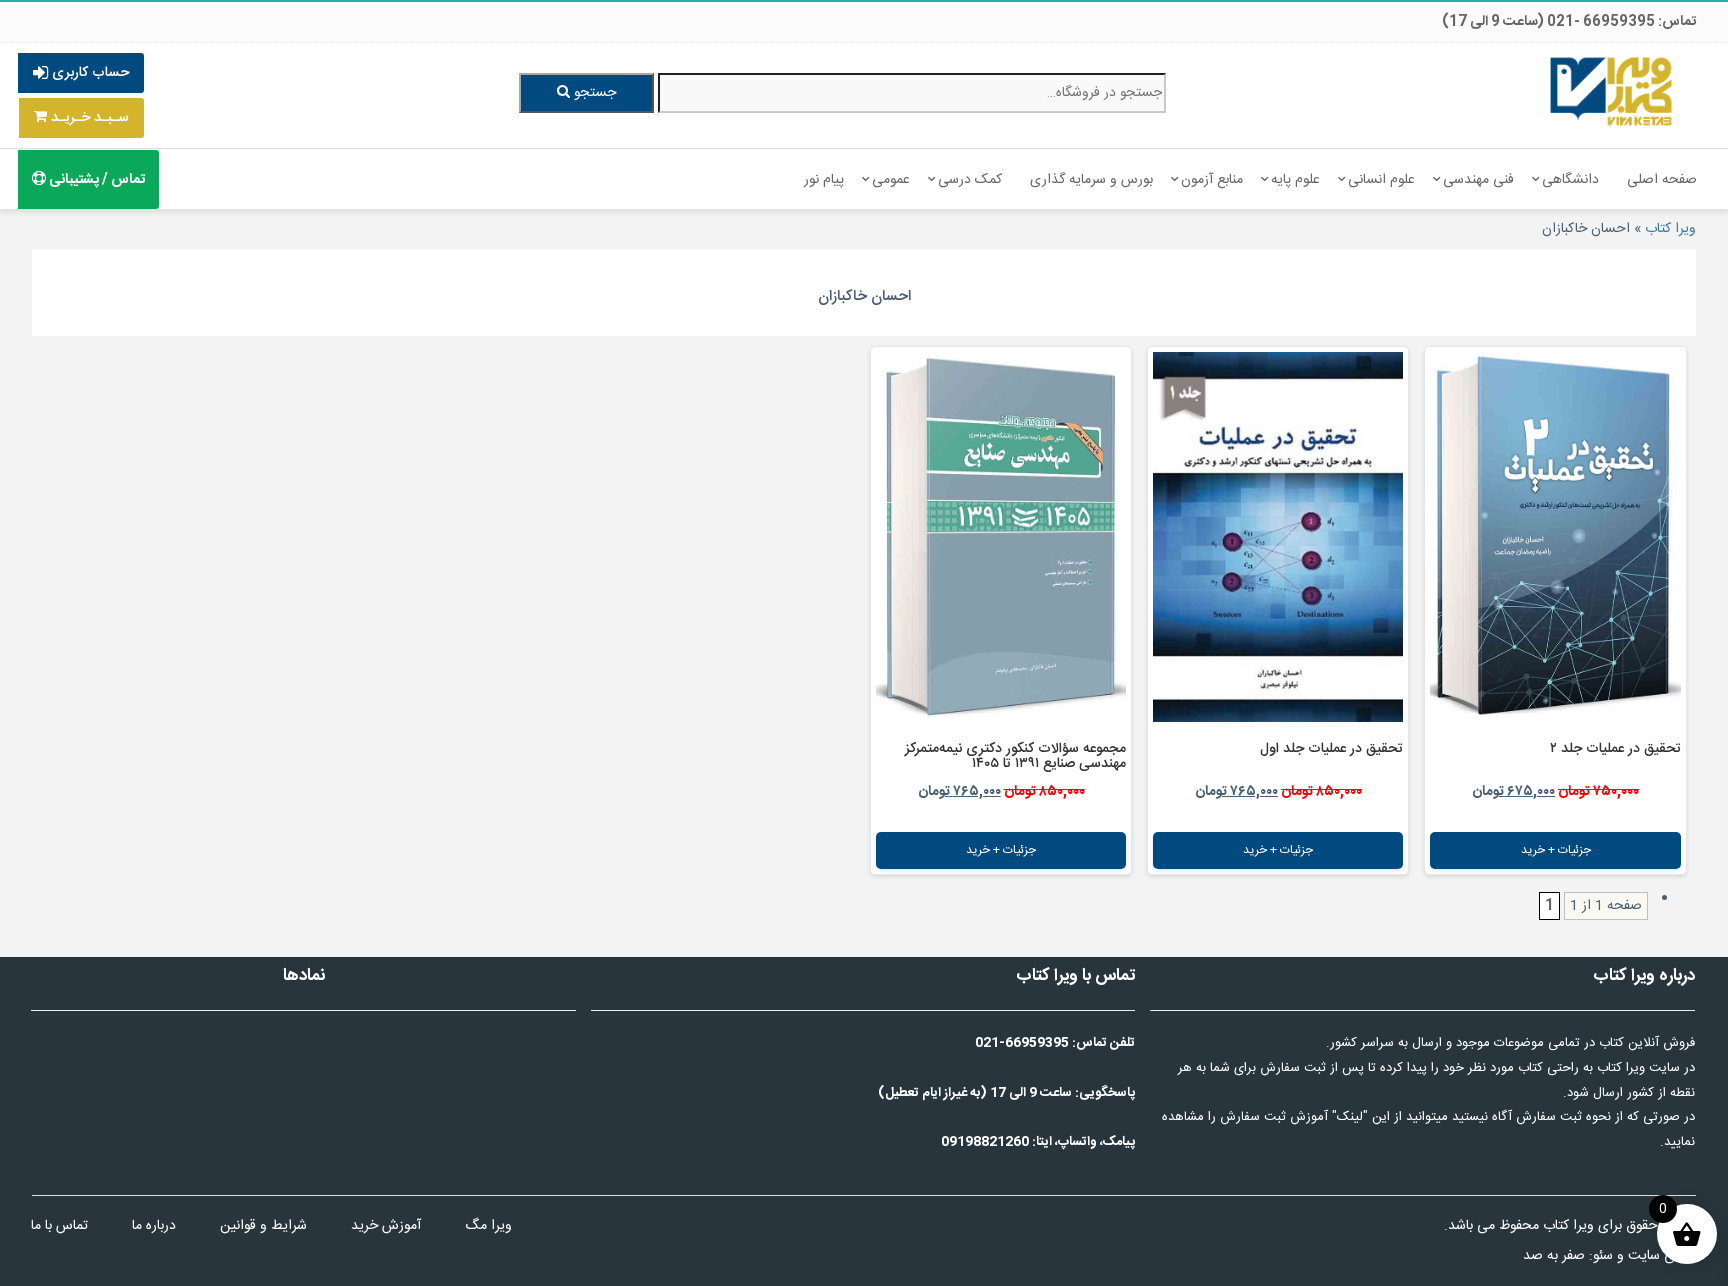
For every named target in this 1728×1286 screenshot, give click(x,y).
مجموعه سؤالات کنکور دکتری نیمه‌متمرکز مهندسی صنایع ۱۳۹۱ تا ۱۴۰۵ (1015, 756)
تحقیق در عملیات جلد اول (1331, 749)
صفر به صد (1554, 1256)
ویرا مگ (488, 1226)
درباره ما (154, 1226)
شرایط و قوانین (263, 1226)
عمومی (891, 180)
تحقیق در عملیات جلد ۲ (1615, 749)
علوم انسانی (1381, 180)
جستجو (593, 93)
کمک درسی (970, 180)
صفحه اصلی (1662, 180)
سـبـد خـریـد (88, 118)
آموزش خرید (386, 1226)
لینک (1350, 1117)
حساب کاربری (88, 73)
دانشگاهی (1570, 180)
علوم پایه (1295, 180)
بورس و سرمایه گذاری (1091, 180)
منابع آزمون (1212, 180)
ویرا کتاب (1670, 229)
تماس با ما (59, 1226)
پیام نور (824, 180)
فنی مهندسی (1478, 180)
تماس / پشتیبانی (95, 180)
